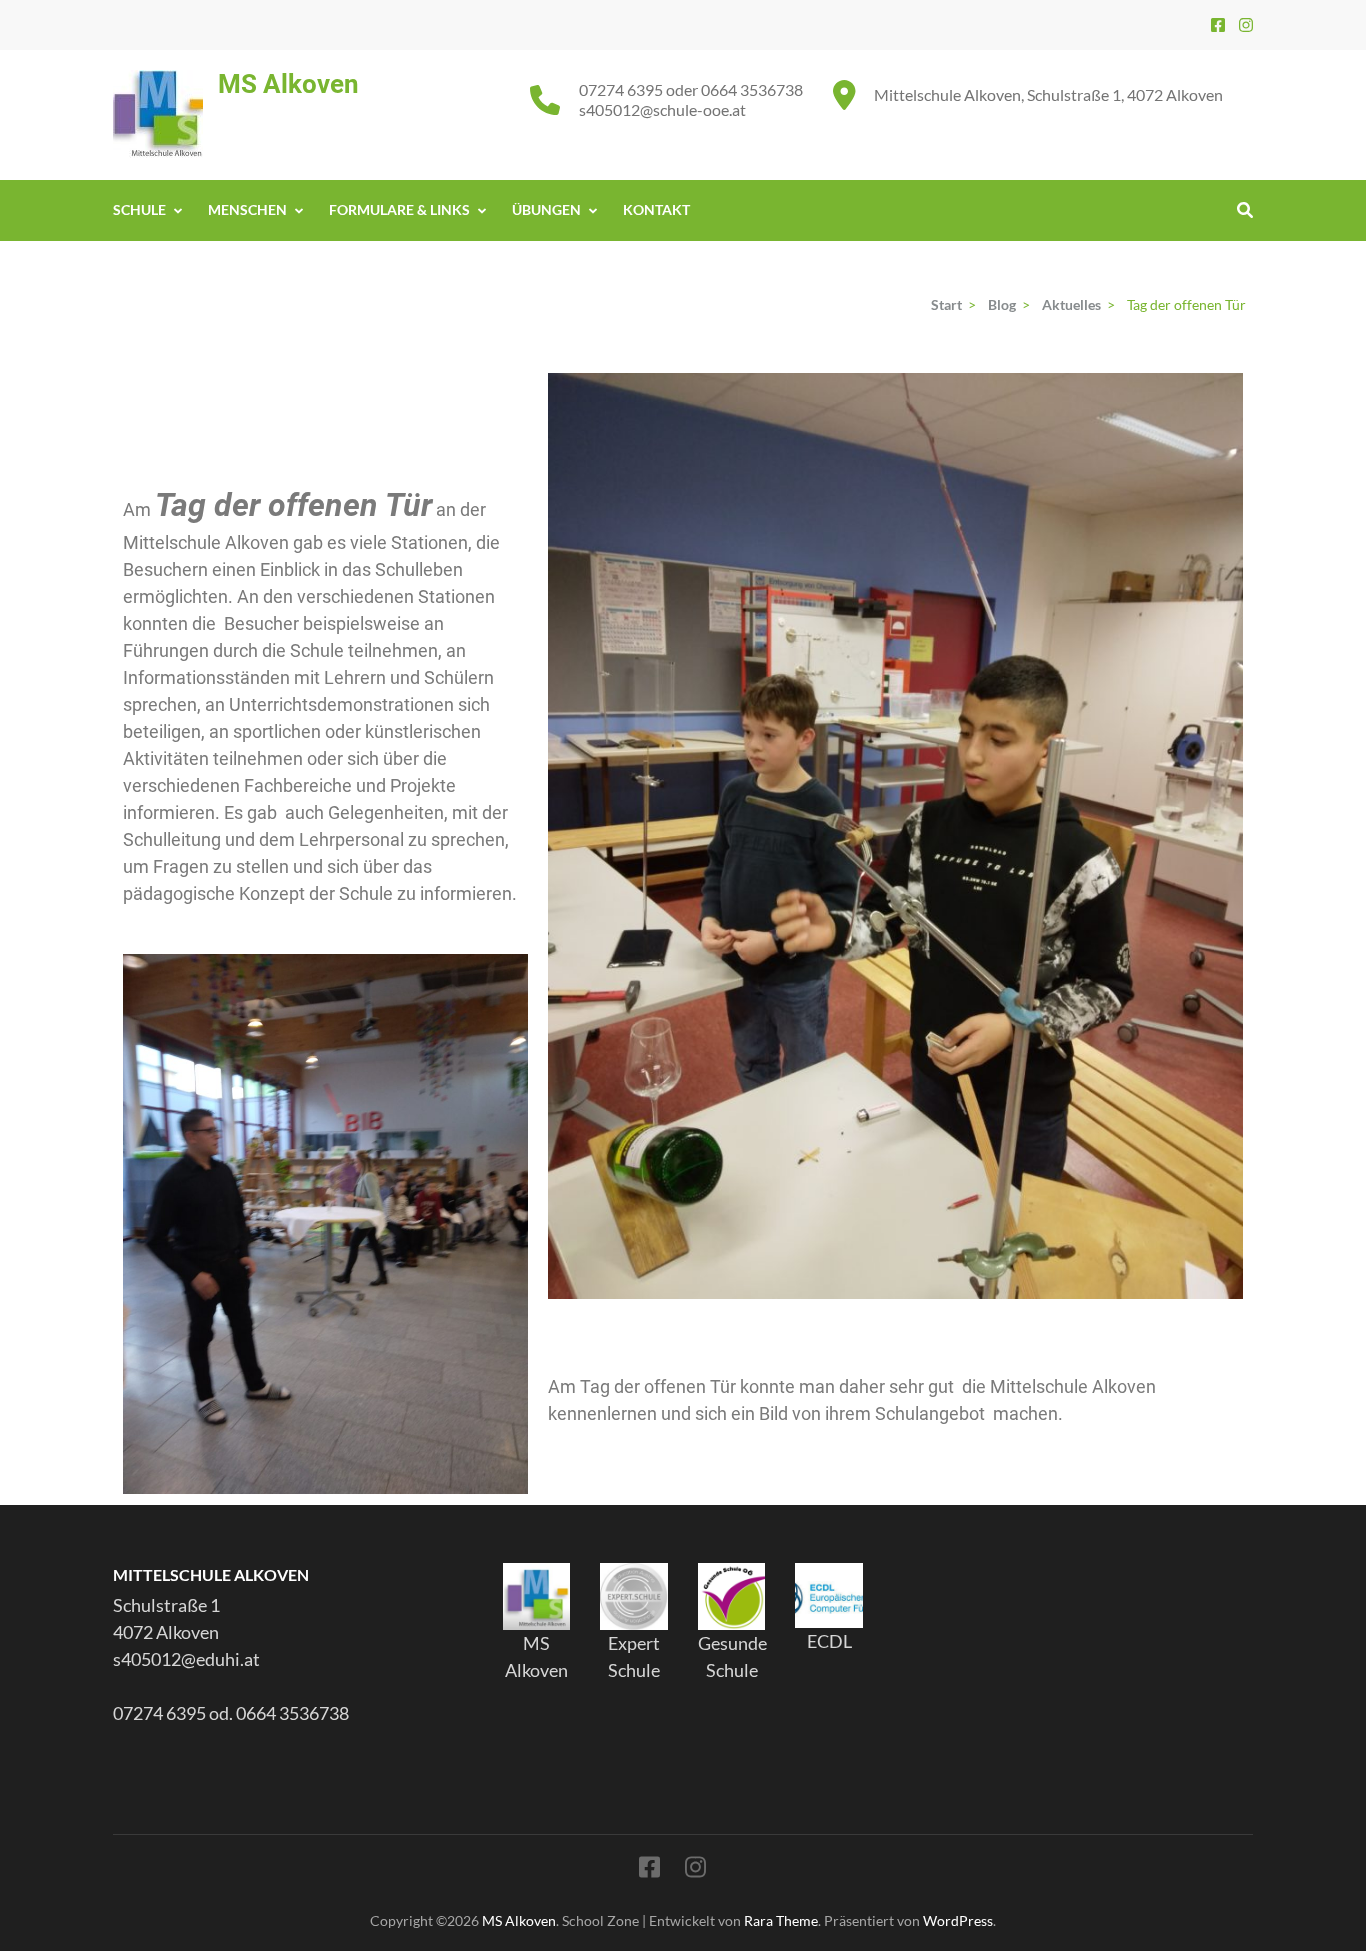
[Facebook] (1218, 24)
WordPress (958, 1920)
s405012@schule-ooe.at (662, 109)
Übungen (546, 209)
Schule (139, 209)
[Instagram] (1246, 24)
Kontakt (656, 209)
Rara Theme (781, 1920)
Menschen (247, 209)
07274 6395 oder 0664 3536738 (691, 89)
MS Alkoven (288, 84)
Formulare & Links (399, 209)
